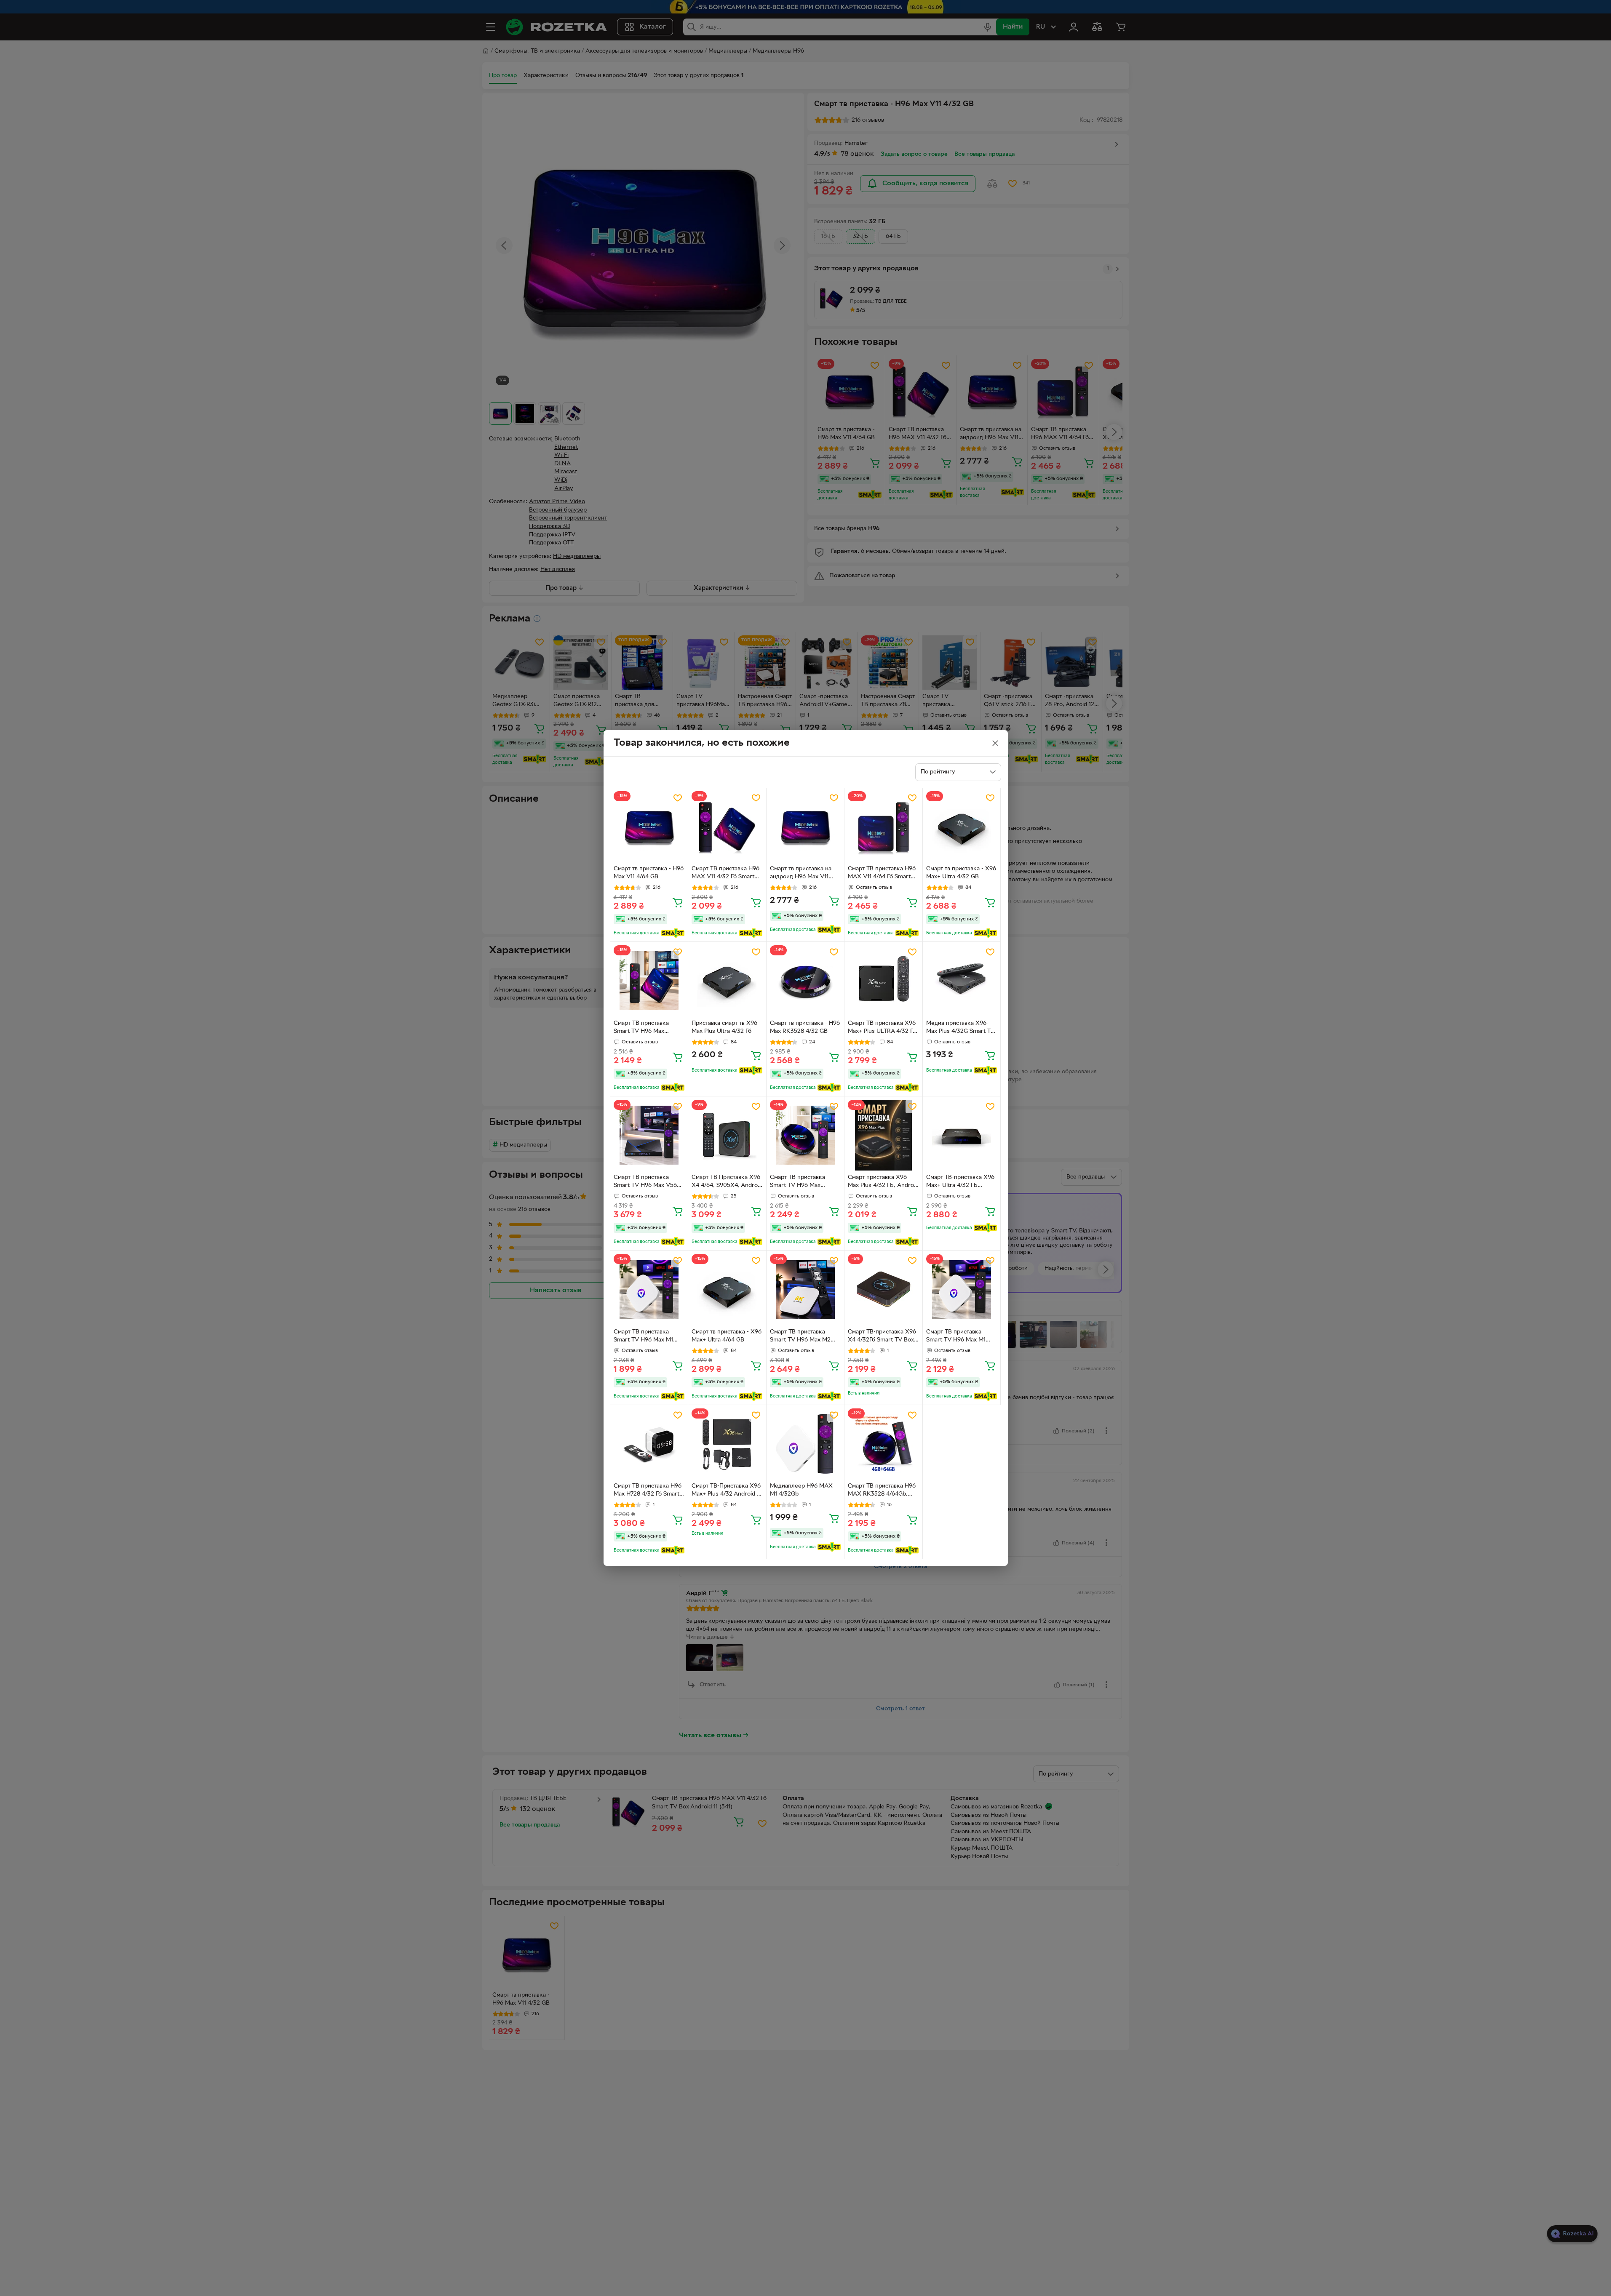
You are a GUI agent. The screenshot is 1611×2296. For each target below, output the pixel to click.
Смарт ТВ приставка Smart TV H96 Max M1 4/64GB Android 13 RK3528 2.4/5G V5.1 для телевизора (959, 1337)
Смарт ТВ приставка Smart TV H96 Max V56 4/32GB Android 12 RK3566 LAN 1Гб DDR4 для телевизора (645, 1182)
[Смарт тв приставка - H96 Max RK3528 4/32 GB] (805, 981)
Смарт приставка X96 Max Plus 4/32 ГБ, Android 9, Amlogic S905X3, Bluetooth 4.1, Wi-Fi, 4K (883, 1182)
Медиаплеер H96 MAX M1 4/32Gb (801, 1490)
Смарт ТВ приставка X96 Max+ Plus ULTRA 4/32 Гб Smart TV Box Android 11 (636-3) (882, 1028)
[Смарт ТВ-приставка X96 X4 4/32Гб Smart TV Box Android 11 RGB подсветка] (883, 1289)
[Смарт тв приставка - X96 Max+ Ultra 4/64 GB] (727, 1289)
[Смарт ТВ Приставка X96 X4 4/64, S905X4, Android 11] (727, 1135)
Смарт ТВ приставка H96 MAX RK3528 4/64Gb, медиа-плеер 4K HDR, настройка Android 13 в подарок (882, 1491)
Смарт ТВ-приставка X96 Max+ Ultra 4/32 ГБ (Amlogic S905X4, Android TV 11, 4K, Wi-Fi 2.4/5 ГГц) (960, 1182)
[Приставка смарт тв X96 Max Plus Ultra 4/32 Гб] (727, 981)
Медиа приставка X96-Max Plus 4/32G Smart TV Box (960, 1028)
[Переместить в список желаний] (678, 798)
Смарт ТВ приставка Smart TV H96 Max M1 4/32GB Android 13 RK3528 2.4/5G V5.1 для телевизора (647, 1337)
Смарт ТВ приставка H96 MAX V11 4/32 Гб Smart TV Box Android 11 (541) (725, 874)
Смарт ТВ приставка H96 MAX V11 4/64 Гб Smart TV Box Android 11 (882, 874)
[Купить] (678, 902)
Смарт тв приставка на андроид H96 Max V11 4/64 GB (801, 874)
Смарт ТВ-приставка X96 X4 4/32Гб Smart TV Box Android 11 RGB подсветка (883, 1337)
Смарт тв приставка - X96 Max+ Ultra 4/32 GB (961, 873)
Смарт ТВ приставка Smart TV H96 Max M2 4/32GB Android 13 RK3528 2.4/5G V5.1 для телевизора (803, 1337)
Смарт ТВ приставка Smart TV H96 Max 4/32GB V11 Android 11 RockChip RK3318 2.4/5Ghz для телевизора (648, 1028)
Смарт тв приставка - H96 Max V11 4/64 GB (649, 873)
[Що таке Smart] (673, 933)
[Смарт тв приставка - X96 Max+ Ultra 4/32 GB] (962, 827)
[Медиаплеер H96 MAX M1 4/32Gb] (805, 1444)
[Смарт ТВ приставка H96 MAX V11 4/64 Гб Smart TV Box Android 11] (883, 827)
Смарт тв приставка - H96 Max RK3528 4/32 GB (805, 1027)
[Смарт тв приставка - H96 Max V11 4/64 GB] (649, 827)
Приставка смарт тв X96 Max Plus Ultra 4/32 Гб (724, 1027)
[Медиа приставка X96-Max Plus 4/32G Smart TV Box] (962, 981)
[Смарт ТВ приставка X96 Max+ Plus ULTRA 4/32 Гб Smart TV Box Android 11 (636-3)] (883, 981)
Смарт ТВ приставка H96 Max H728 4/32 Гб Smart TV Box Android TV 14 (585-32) (648, 1491)
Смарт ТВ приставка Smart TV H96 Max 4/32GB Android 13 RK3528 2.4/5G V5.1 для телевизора (803, 1182)
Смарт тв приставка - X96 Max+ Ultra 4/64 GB (727, 1336)
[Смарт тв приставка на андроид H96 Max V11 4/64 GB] (805, 827)
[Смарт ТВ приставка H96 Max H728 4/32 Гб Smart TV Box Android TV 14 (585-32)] (649, 1444)
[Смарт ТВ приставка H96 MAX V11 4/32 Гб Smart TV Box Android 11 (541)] (727, 827)
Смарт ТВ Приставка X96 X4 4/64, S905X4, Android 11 (727, 1182)
